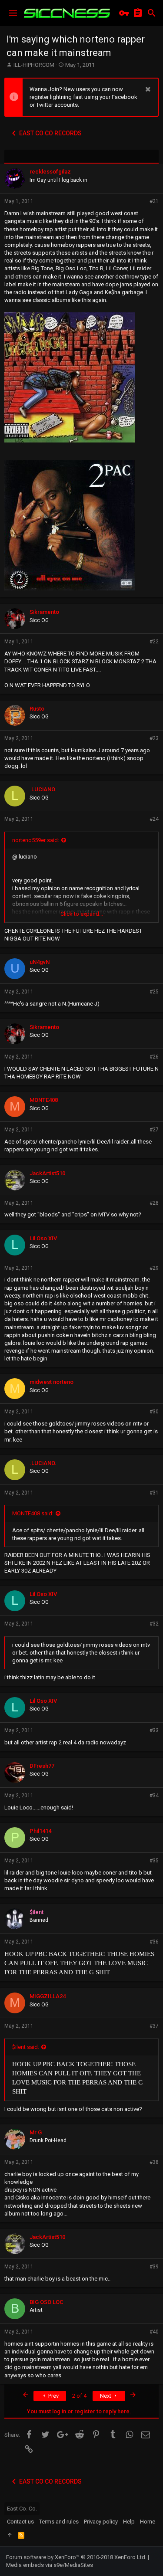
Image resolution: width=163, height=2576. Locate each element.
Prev (53, 2396)
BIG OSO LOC (47, 2302)
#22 (154, 642)
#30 (154, 1412)
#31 (154, 1493)
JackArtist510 (47, 1173)
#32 (154, 1624)
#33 (154, 1730)
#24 (154, 819)
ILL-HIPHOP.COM (34, 65)
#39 (154, 2267)
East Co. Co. (22, 2509)
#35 (154, 1861)
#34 (154, 1796)
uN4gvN (40, 962)
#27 (154, 1130)
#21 (154, 201)
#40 (154, 2332)
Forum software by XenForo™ (76, 2557)
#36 (154, 1942)
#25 (154, 992)
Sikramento (44, 612)
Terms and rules (59, 2522)
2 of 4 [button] (79, 2396)
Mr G (36, 2132)
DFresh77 (42, 1766)
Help (129, 2522)
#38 (154, 2162)
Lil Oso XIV (43, 1238)
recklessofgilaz (50, 172)
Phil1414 (40, 1831)
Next (106, 2396)
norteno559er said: (36, 840)
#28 (154, 1203)
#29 (154, 1268)
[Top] (10, 2535)
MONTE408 (44, 1100)
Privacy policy (101, 2522)
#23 (154, 738)
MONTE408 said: (33, 1513)
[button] (13, 13)
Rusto (37, 709)
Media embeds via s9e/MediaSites (50, 2565)
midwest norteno (52, 1382)
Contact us (20, 2522)
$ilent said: (26, 2047)
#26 (154, 1057)
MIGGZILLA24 (48, 1996)
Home (148, 2522)
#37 (154, 2026)
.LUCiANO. (43, 789)
